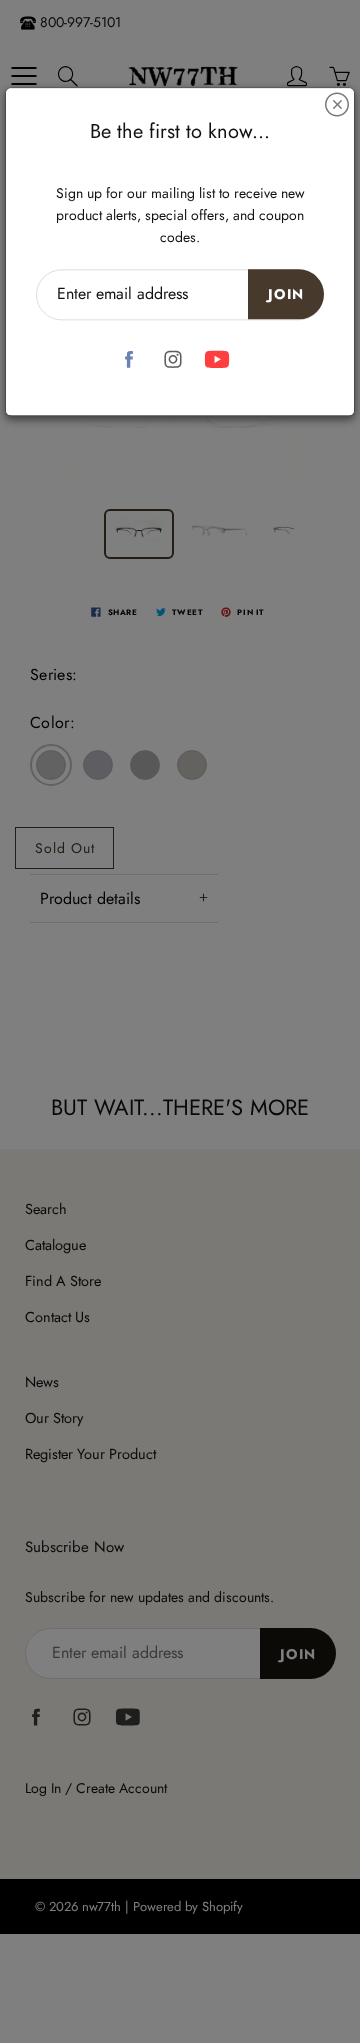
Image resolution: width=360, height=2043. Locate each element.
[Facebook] (129, 359)
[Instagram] (173, 359)
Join (286, 294)
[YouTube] (217, 359)
